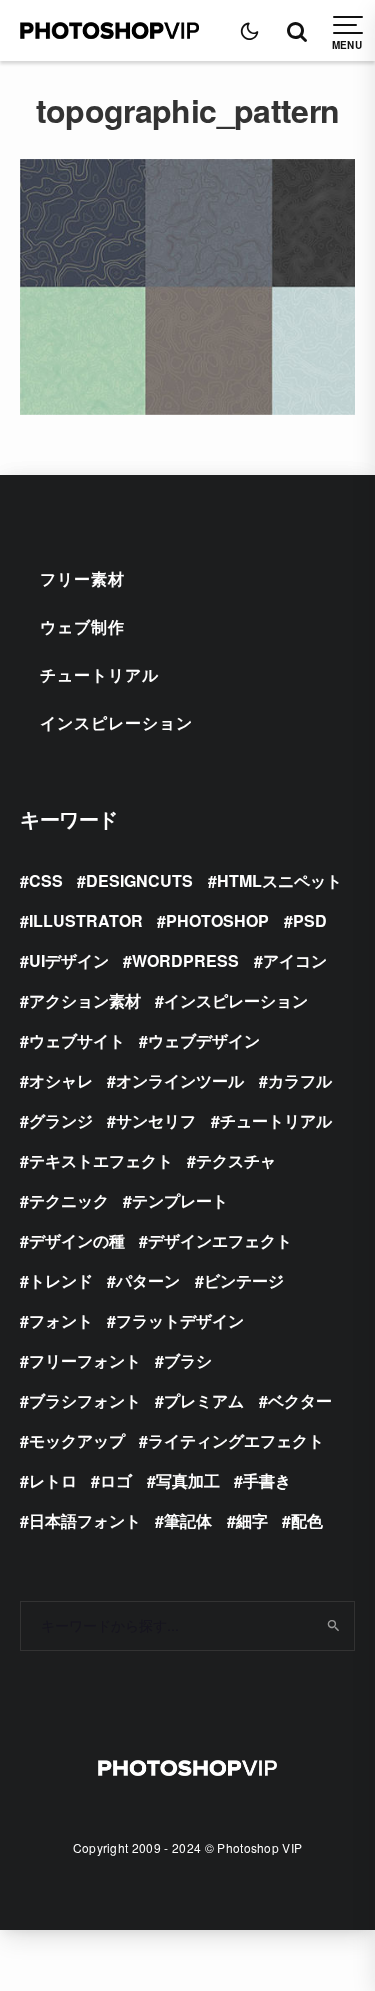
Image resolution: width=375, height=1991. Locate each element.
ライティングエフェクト (236, 1440)
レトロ (53, 1480)
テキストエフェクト (101, 1160)
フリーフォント (85, 1360)
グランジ (61, 1120)
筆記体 (188, 1520)
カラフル (300, 1080)
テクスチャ (236, 1160)
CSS (46, 880)
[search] (332, 1626)
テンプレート (180, 1200)
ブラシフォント (85, 1400)
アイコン (295, 960)
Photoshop (217, 920)
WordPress (185, 960)
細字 (252, 1520)
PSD (310, 920)
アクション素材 (85, 1000)
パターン (148, 1280)
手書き (267, 1480)
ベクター (300, 1400)
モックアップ (77, 1440)
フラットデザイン (180, 1320)
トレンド (61, 1280)
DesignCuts (139, 880)
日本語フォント (85, 1520)
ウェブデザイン (204, 1040)
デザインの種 (77, 1240)
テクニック (69, 1200)
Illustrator (86, 920)
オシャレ (61, 1080)
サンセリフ (156, 1120)
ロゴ (116, 1480)
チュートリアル (99, 674)
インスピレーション (116, 722)
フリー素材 (82, 578)
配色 (307, 1520)
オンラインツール (180, 1080)
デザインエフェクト (220, 1240)
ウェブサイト (77, 1040)
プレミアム (204, 1400)
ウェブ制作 (82, 626)
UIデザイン (69, 960)
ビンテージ (244, 1280)
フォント (61, 1320)
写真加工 (188, 1480)
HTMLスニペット (279, 880)
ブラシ (188, 1360)
